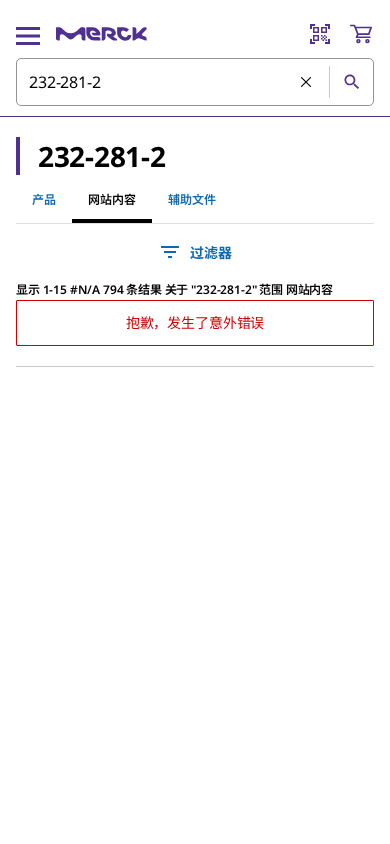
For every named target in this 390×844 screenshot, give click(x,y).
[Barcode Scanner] (320, 34)
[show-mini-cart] (361, 34)
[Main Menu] (28, 34)
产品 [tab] (44, 199)
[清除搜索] (307, 83)
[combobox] (195, 82)
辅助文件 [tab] (192, 199)
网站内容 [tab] (112, 199)
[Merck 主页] (101, 34)
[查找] (351, 82)
